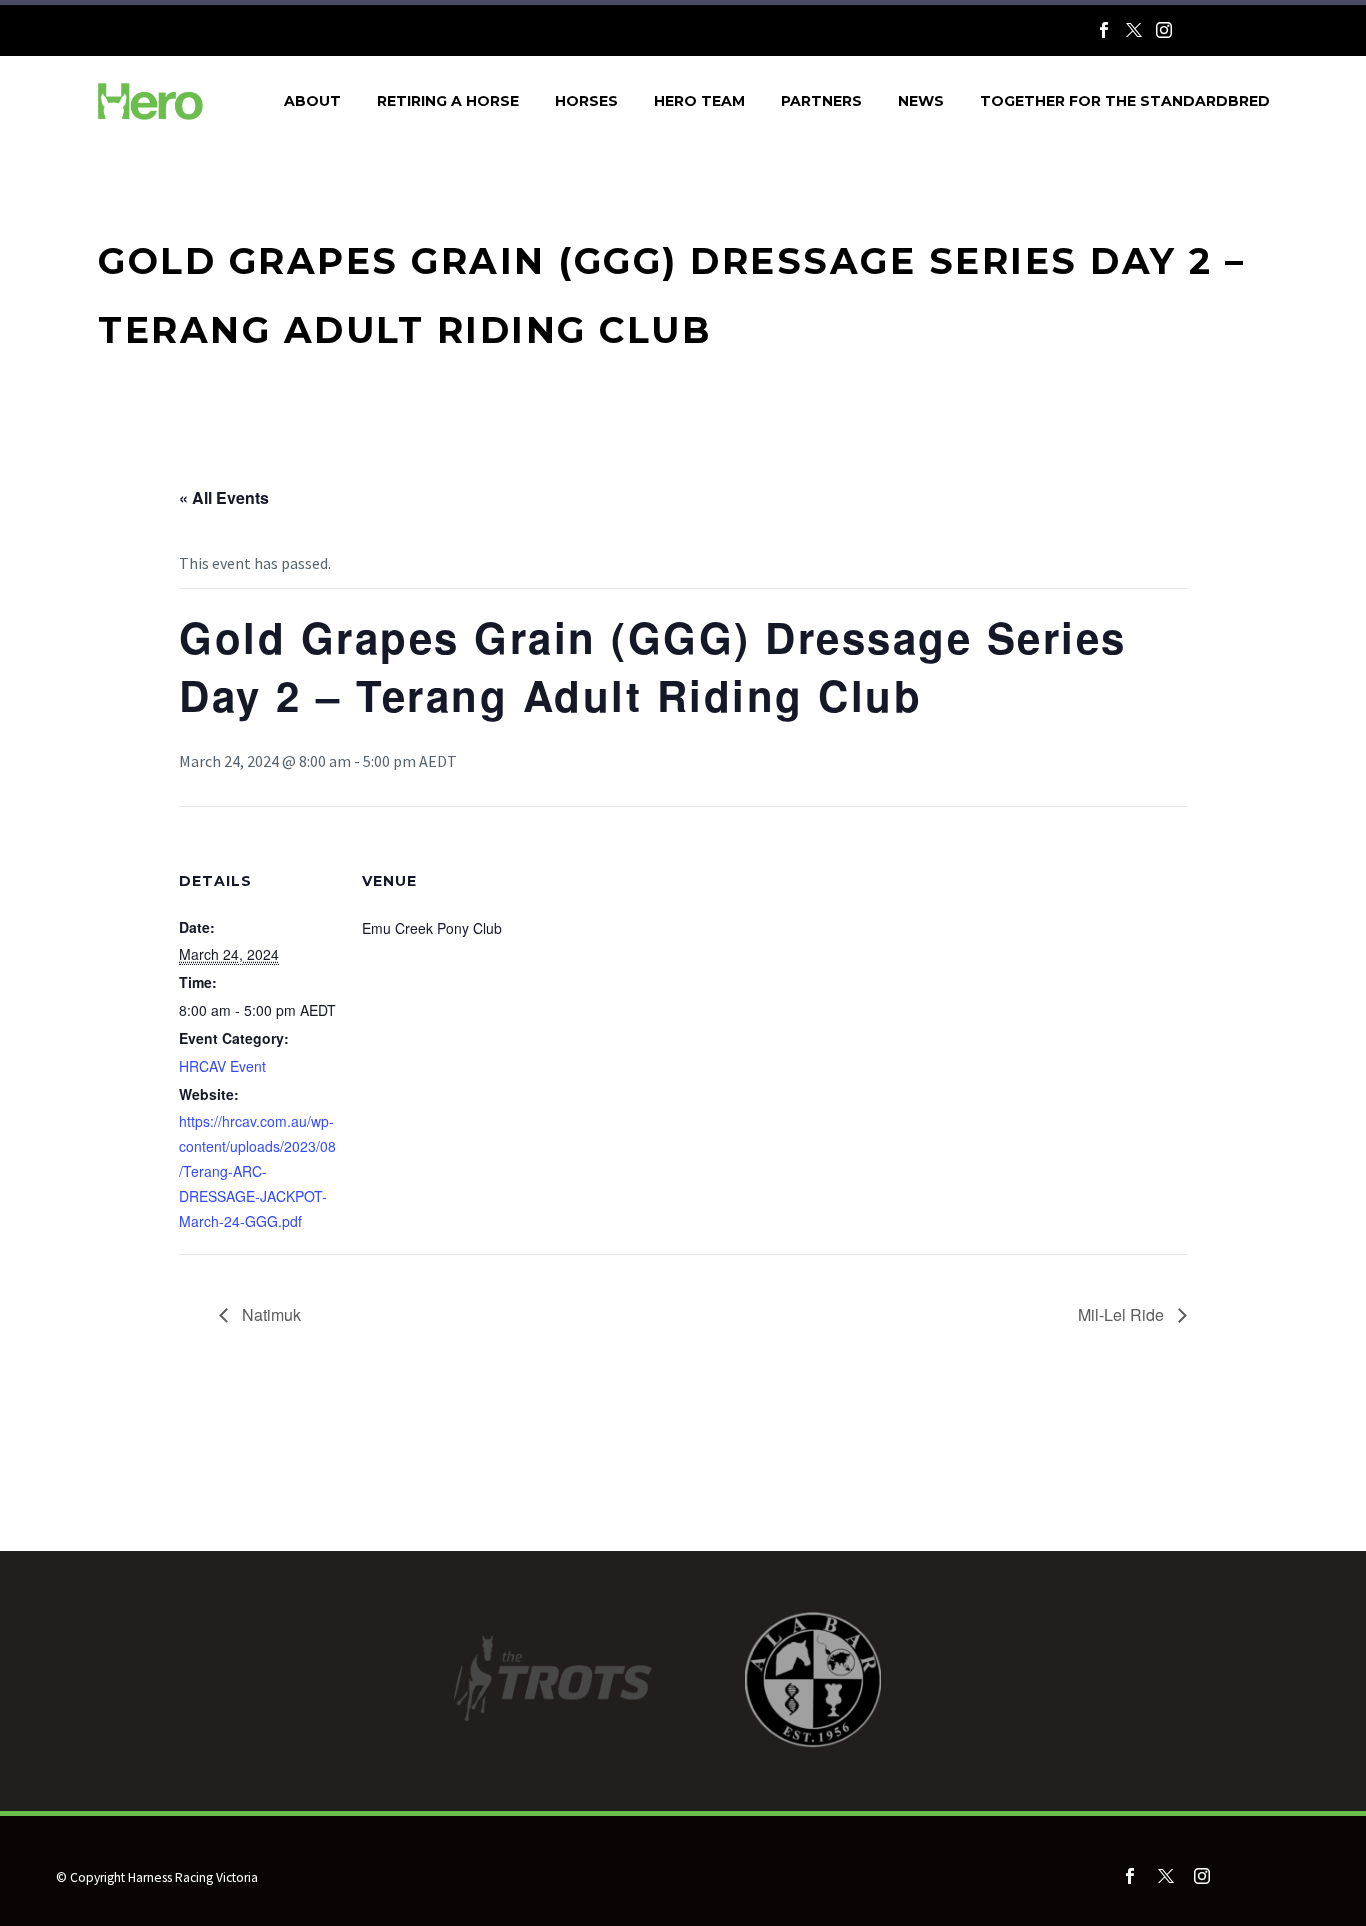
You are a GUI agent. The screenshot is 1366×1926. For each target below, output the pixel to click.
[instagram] (1202, 1876)
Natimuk (269, 1314)
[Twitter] (1134, 30)
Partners (821, 101)
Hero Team (699, 101)
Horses (586, 101)
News (921, 101)
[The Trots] (1226, 34)
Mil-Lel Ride (1123, 1314)
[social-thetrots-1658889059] (1270, 1880)
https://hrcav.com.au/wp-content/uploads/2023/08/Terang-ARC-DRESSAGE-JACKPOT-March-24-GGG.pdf (257, 1171)
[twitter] (1166, 1876)
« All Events (224, 497)
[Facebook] (1104, 30)
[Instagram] (1164, 30)
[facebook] (1130, 1876)
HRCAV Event (222, 1066)
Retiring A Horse (448, 101)
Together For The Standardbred (1125, 101)
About (312, 101)
